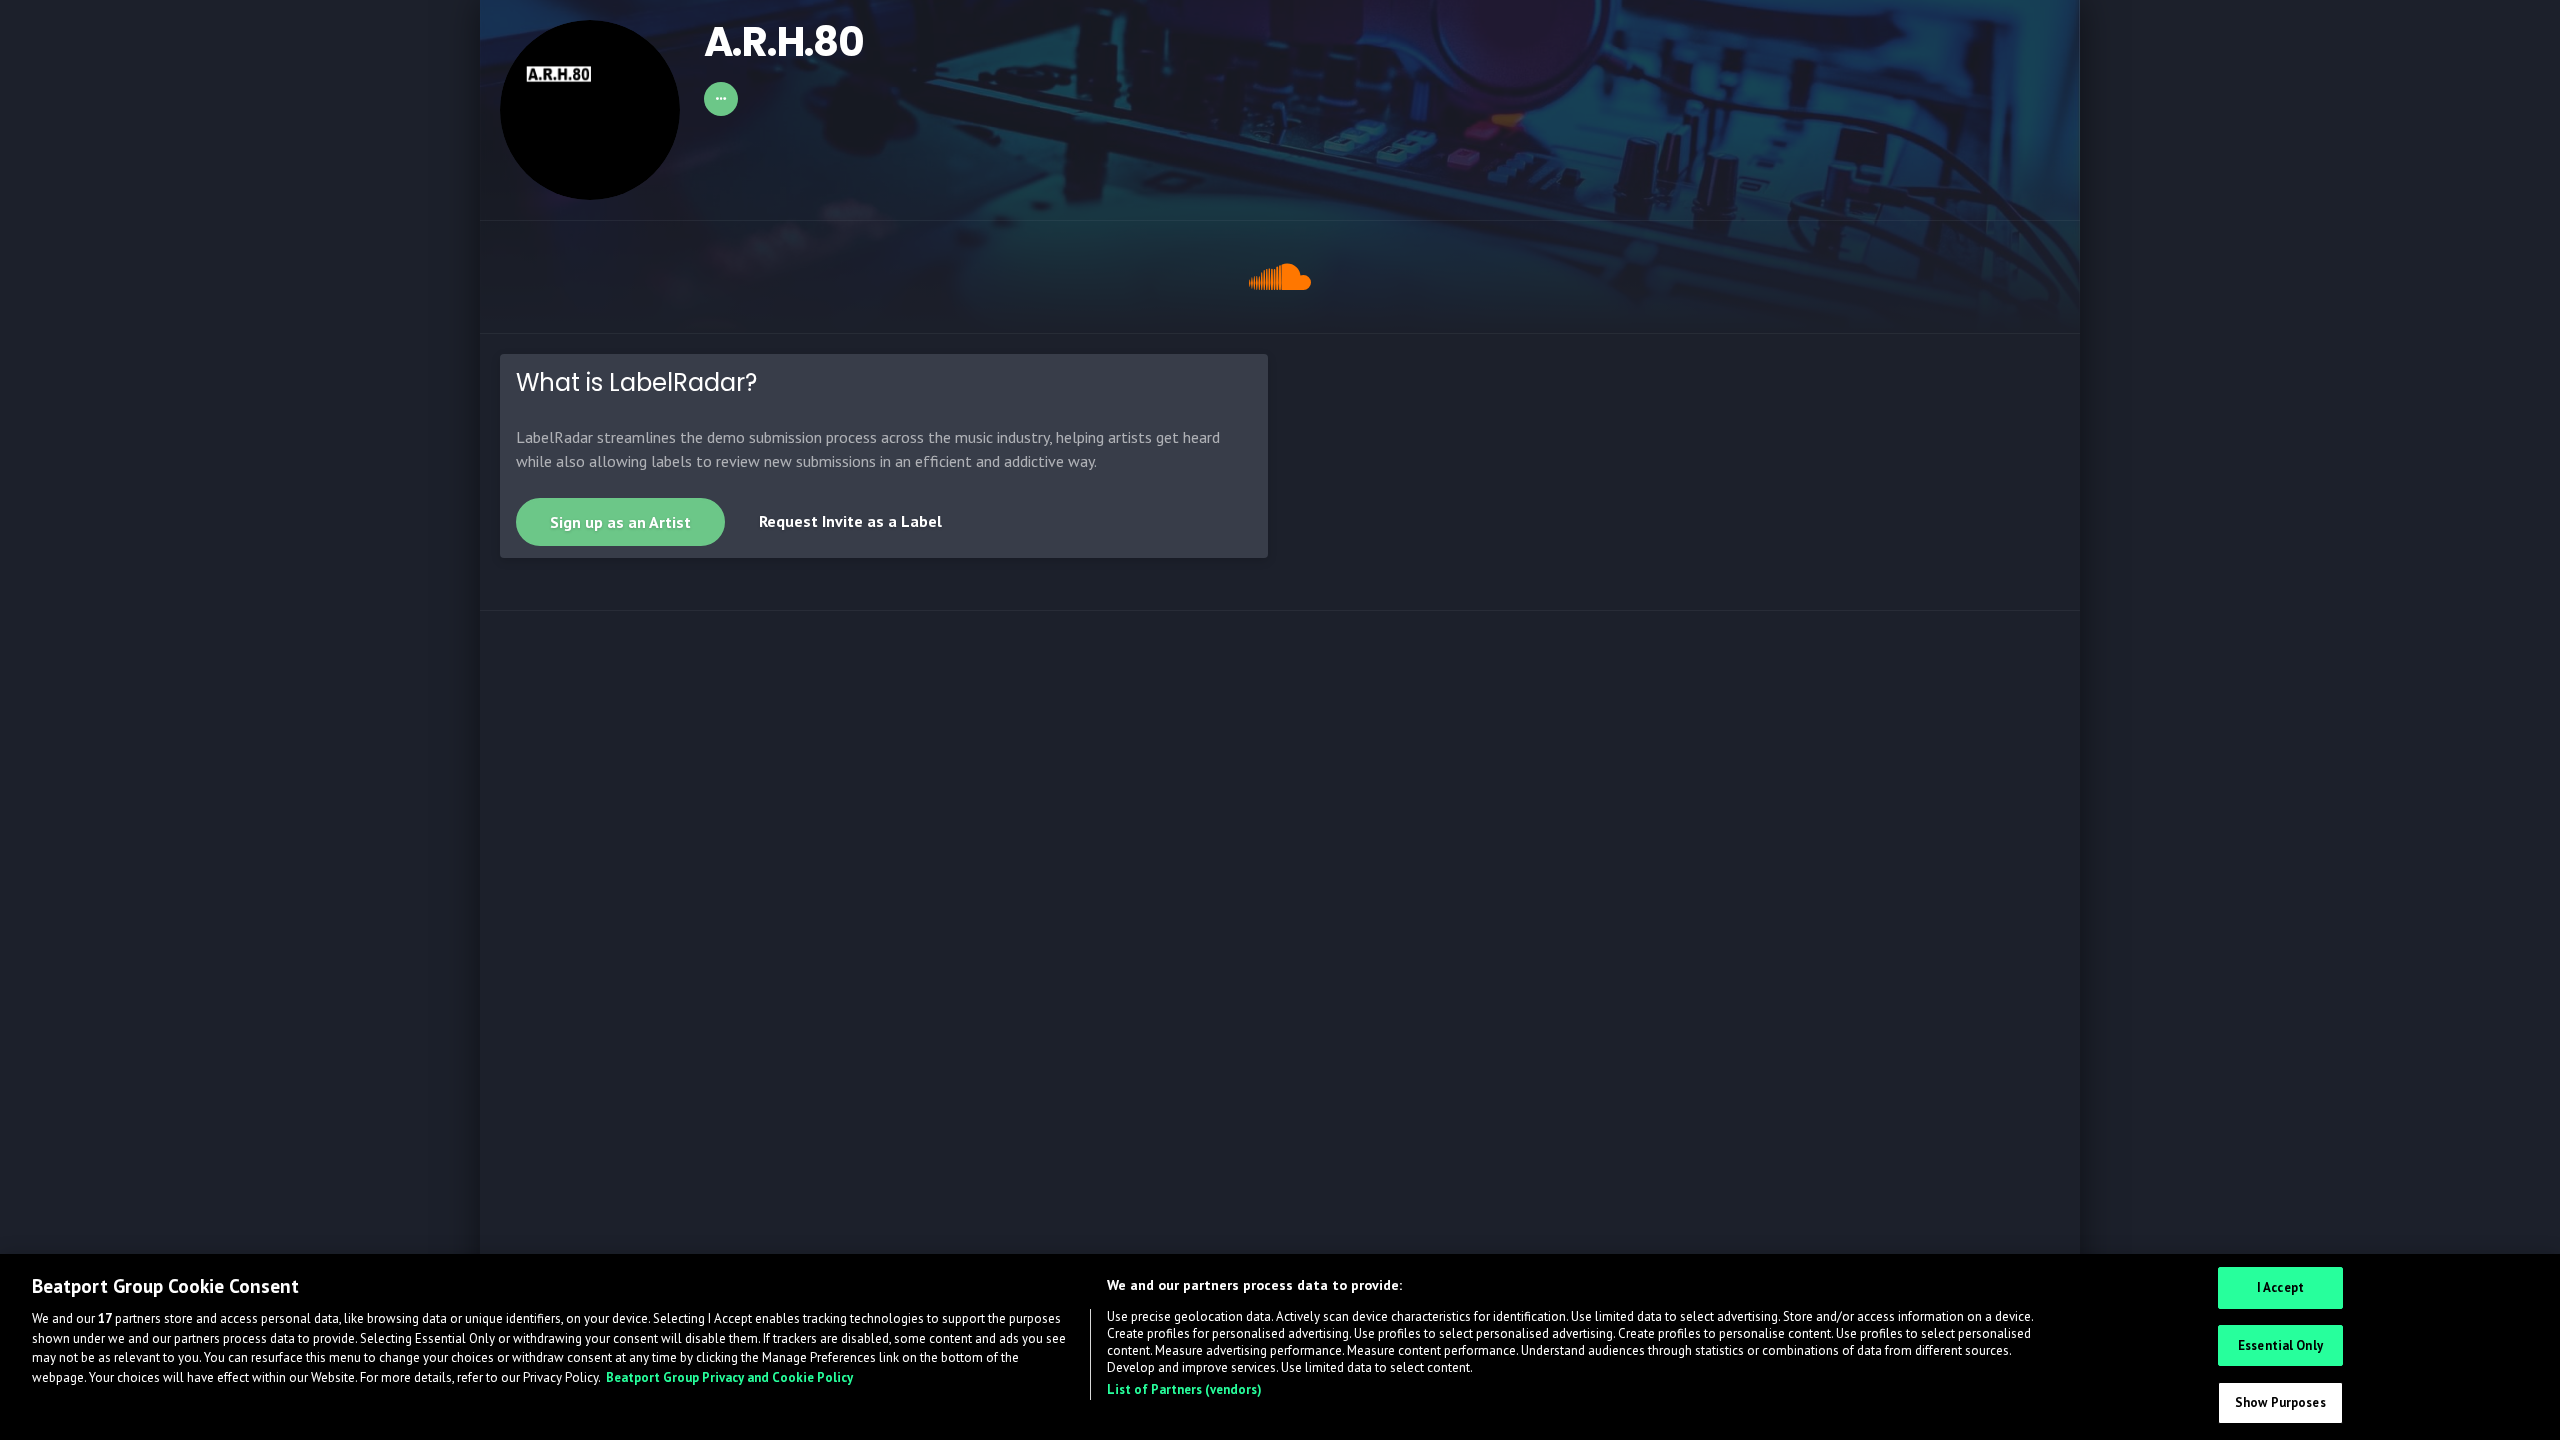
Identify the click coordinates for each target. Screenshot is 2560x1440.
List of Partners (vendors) (1184, 1389)
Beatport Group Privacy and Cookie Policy (729, 1377)
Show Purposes (2280, 1402)
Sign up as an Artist (620, 522)
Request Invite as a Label (850, 521)
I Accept (2280, 1287)
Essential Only (2280, 1345)
